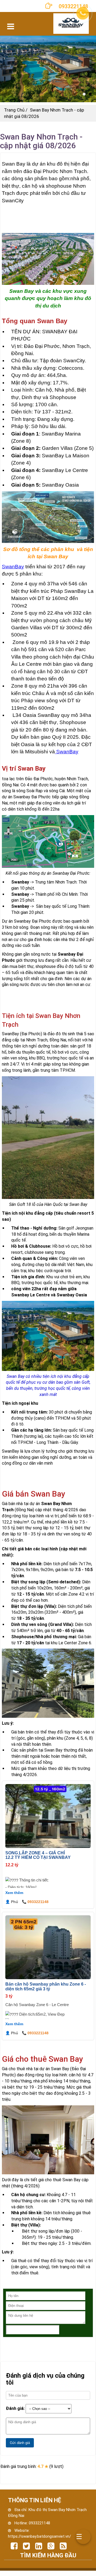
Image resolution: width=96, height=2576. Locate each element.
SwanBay (13, 567)
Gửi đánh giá (20, 2443)
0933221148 (39, 2523)
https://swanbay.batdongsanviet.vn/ (39, 2536)
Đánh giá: (15, 2408)
